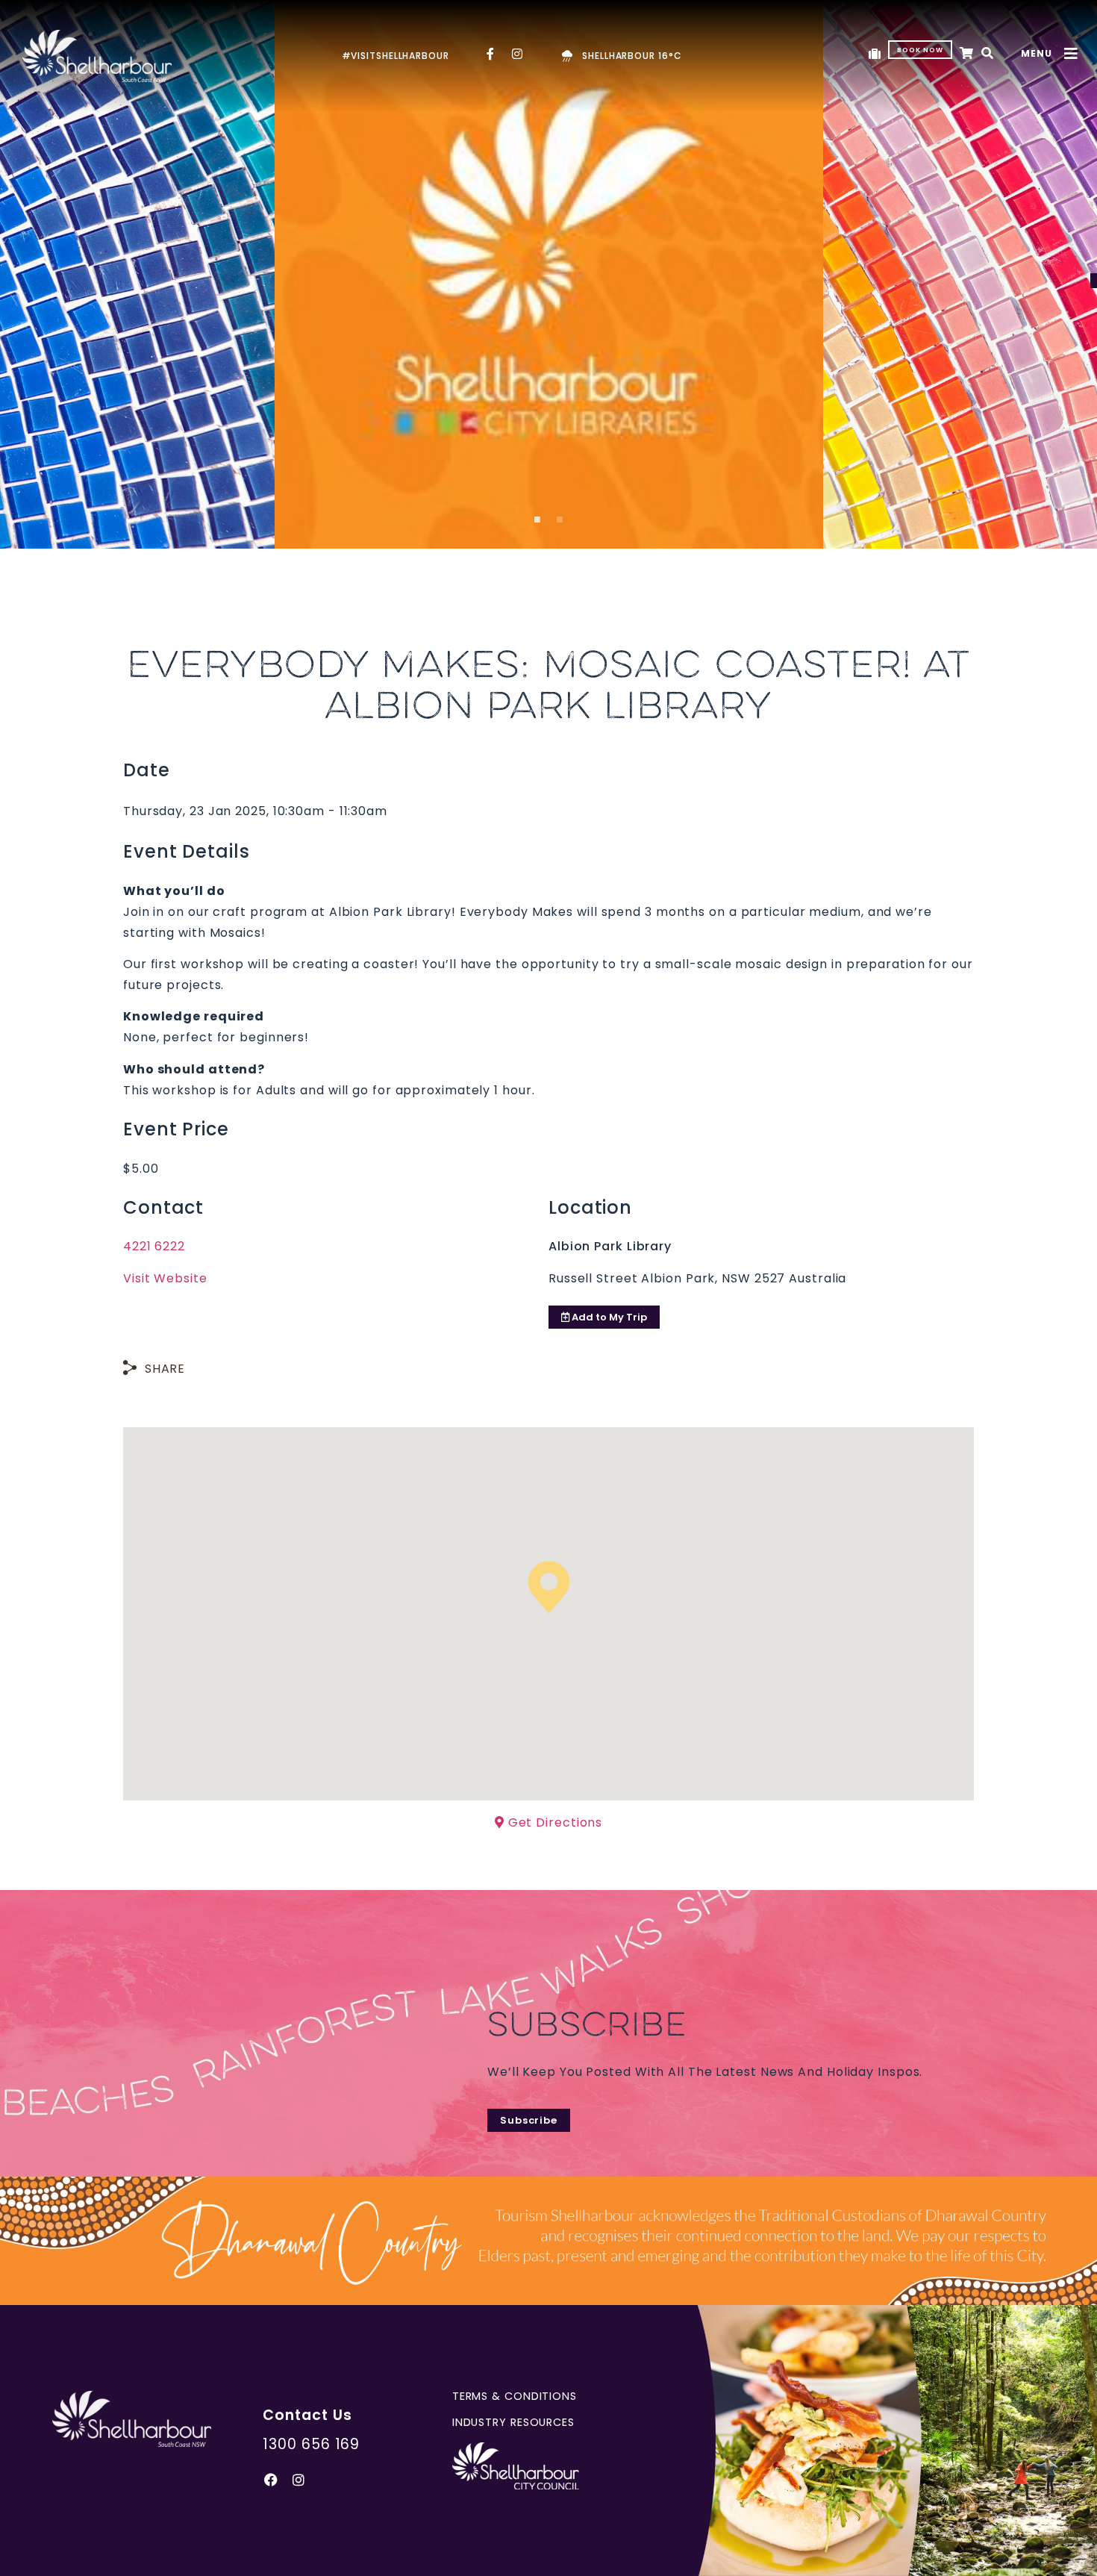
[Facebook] (271, 2480)
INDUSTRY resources (513, 2422)
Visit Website (165, 1278)
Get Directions (554, 1822)
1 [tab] (537, 524)
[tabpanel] (549, 274)
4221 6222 (154, 1246)
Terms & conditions (515, 2396)
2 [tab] (560, 524)
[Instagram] (299, 2480)
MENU (1037, 53)
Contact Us (307, 2415)
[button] (988, 54)
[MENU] (1071, 54)
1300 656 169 (311, 2444)
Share (165, 1369)
